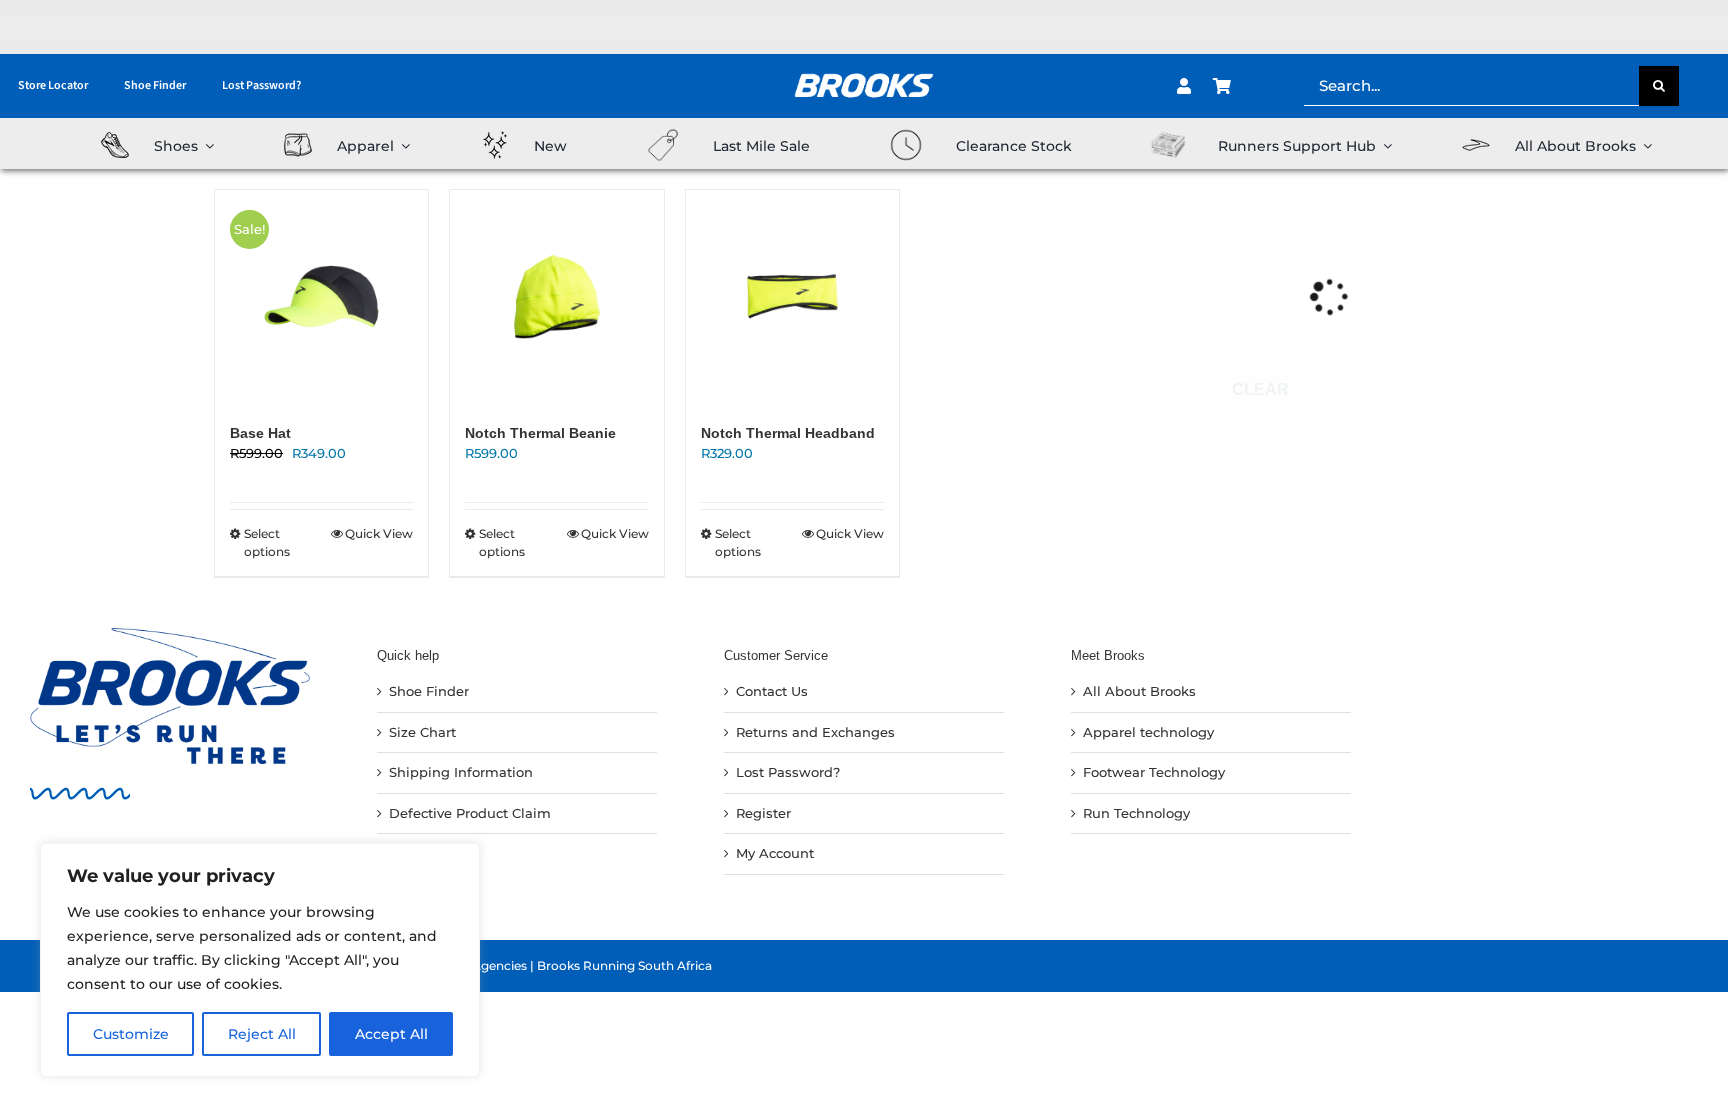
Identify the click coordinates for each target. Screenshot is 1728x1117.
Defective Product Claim (470, 813)
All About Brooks (1139, 691)
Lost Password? (788, 772)
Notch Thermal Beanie (540, 433)
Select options (267, 542)
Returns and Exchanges (815, 732)
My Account (775, 853)
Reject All (262, 1034)
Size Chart (422, 732)
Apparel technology (1148, 732)
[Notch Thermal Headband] (792, 296)
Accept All (391, 1034)
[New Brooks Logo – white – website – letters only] (864, 66)
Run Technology (1136, 813)
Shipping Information (461, 772)
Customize (131, 1034)
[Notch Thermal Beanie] (556, 296)
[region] (260, 960)
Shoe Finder (429, 691)
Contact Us (772, 691)
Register (763, 813)
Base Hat (260, 433)
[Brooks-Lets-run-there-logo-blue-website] (170, 634)
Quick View (379, 533)
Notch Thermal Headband (788, 433)
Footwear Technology (1154, 772)
